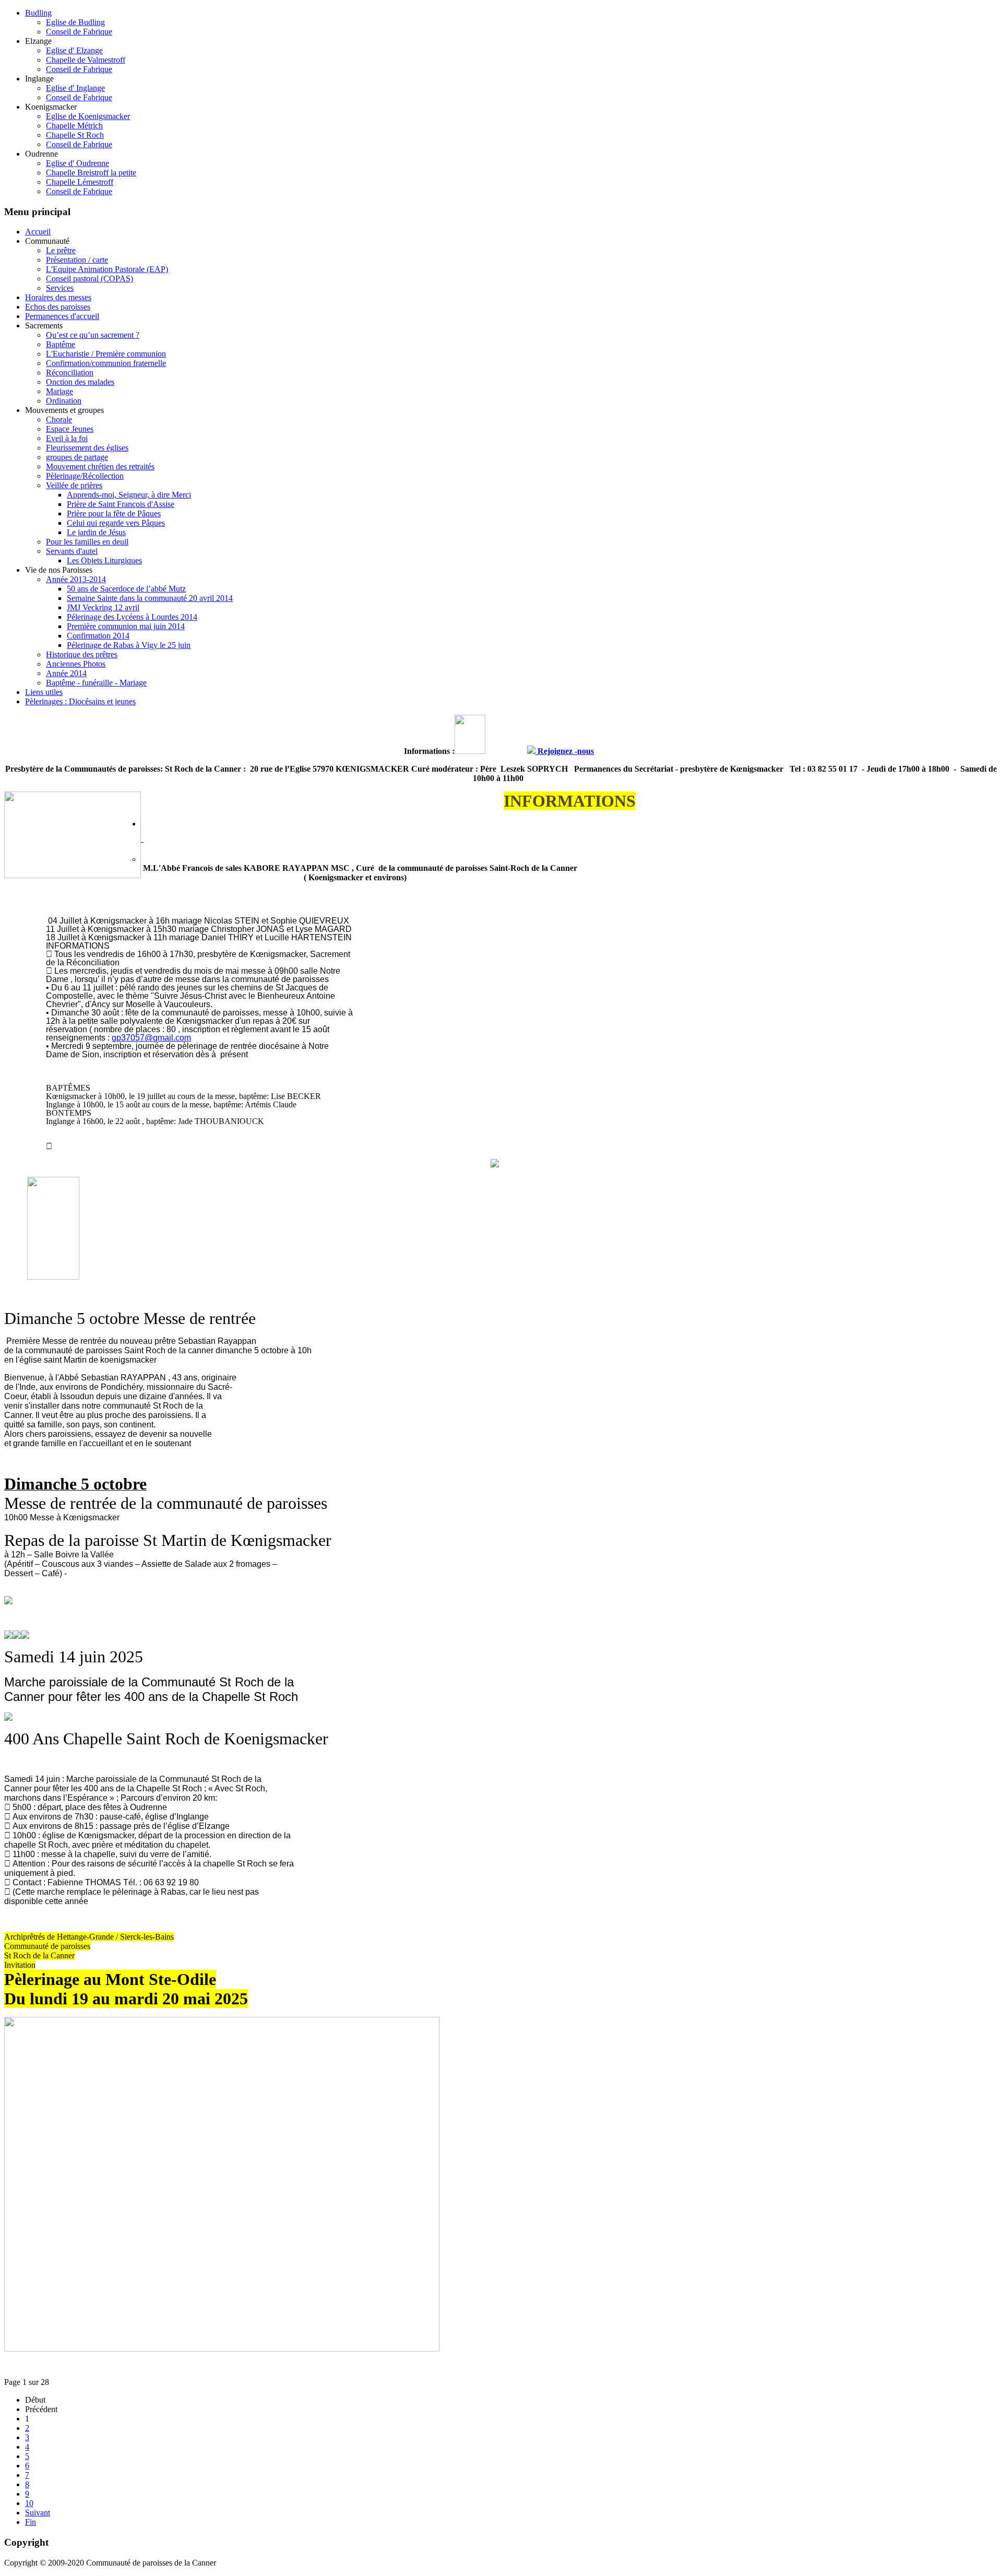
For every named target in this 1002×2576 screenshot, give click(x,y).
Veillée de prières (74, 485)
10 (29, 2503)
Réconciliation (70, 373)
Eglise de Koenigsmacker (88, 116)
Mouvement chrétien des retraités (100, 466)
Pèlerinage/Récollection (85, 476)
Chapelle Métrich (74, 126)
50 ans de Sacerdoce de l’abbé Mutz (126, 589)
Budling (38, 13)
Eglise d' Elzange (74, 50)
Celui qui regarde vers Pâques (116, 523)
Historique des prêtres (82, 654)
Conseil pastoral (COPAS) (90, 279)
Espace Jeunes (70, 429)
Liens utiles (44, 692)
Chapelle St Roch (75, 135)
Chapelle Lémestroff (80, 182)
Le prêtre (61, 250)
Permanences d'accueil (62, 316)
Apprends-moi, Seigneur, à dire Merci (129, 495)
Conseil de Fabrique (79, 32)
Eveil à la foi (67, 438)
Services (60, 288)
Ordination (64, 401)
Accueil (38, 232)
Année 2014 (66, 673)
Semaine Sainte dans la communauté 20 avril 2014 (150, 598)
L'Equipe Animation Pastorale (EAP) (107, 269)
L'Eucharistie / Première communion (106, 354)
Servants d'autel (72, 551)
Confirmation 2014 (98, 636)
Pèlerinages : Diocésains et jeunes (80, 701)
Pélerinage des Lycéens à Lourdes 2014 (132, 617)
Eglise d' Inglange (75, 88)
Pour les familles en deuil (87, 542)
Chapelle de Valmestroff (86, 60)
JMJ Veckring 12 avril (103, 607)
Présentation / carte (77, 260)
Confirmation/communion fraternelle (106, 363)
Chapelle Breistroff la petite (91, 173)
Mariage (59, 391)
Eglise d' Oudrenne (77, 163)
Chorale (59, 420)
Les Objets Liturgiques (104, 560)
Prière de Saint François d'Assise (121, 504)
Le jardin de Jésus (96, 532)
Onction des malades (80, 382)
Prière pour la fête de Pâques (114, 513)
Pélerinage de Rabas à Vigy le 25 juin (129, 645)
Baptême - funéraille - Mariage (96, 683)
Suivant (38, 2513)
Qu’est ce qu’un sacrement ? (93, 335)
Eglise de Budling (75, 22)
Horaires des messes (58, 297)
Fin (31, 2522)
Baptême (61, 344)
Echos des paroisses (58, 307)
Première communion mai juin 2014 (126, 626)
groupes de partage (77, 457)
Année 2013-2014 (76, 579)
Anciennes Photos (76, 664)
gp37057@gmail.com (151, 1038)
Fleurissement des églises (87, 448)
